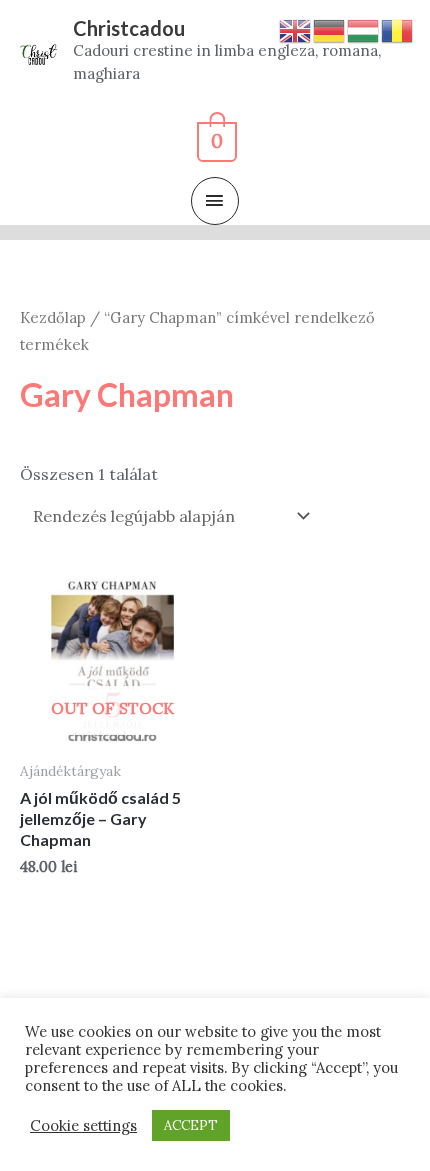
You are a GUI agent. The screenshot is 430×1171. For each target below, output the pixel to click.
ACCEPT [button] (191, 1125)
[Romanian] (398, 29)
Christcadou (129, 28)
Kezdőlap (53, 317)
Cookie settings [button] (83, 1126)
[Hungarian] (364, 29)
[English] (296, 29)
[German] (330, 29)
